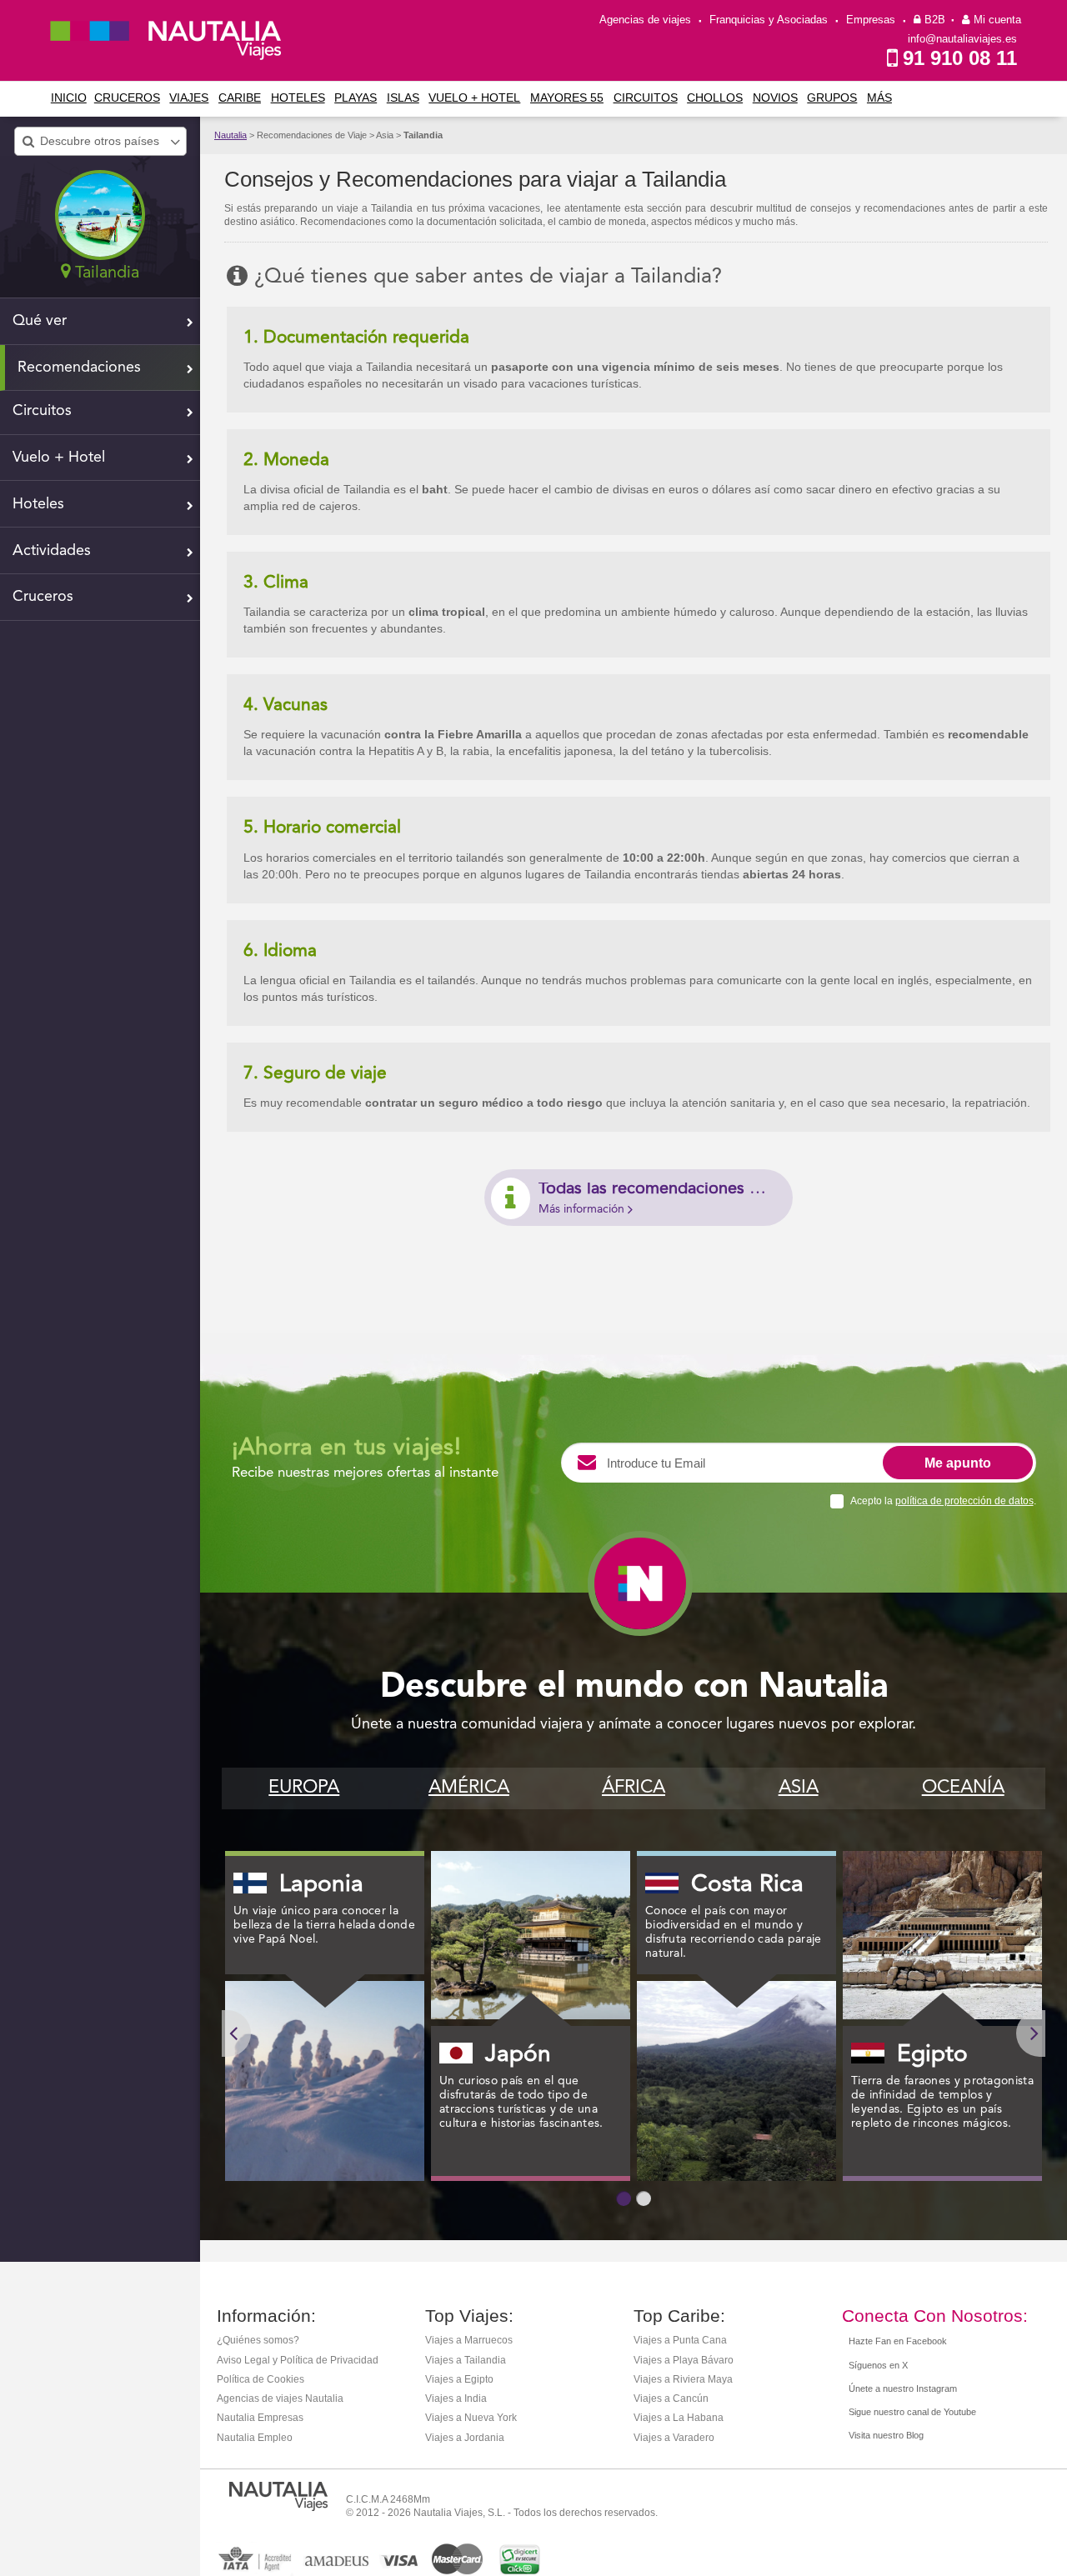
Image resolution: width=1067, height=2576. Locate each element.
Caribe (240, 98)
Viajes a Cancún (671, 2398)
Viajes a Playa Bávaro (684, 2360)
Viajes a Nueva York (471, 2418)
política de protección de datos (964, 1501)
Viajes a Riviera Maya (683, 2379)
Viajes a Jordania (465, 2438)
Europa (304, 1788)
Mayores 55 (567, 98)
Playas (356, 98)
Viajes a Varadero (674, 2438)
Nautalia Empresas (260, 2418)
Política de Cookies (260, 2379)
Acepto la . (943, 1501)
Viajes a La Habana (679, 2418)
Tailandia (423, 135)
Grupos (832, 98)
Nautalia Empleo (255, 2438)
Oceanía (963, 1788)
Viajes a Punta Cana (680, 2340)
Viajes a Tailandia (466, 2360)
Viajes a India (456, 2398)
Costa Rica (747, 1885)
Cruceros (127, 98)
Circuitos (646, 98)
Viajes (189, 98)
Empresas (871, 20)
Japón (518, 2055)
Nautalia (230, 135)
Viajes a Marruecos (469, 2340)
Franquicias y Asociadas (769, 20)
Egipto (932, 2055)
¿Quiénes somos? (258, 2340)
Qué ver (40, 321)
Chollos (715, 98)
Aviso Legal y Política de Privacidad (298, 2360)
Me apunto (958, 1463)
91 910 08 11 (960, 58)
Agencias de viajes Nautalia (280, 2398)
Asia (799, 1788)
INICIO (69, 98)
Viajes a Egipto (459, 2379)
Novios (775, 98)
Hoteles (298, 98)
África (634, 1788)
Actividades (52, 551)
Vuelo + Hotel (474, 98)
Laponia (321, 1885)
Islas (403, 98)
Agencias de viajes (645, 20)
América (469, 1788)
